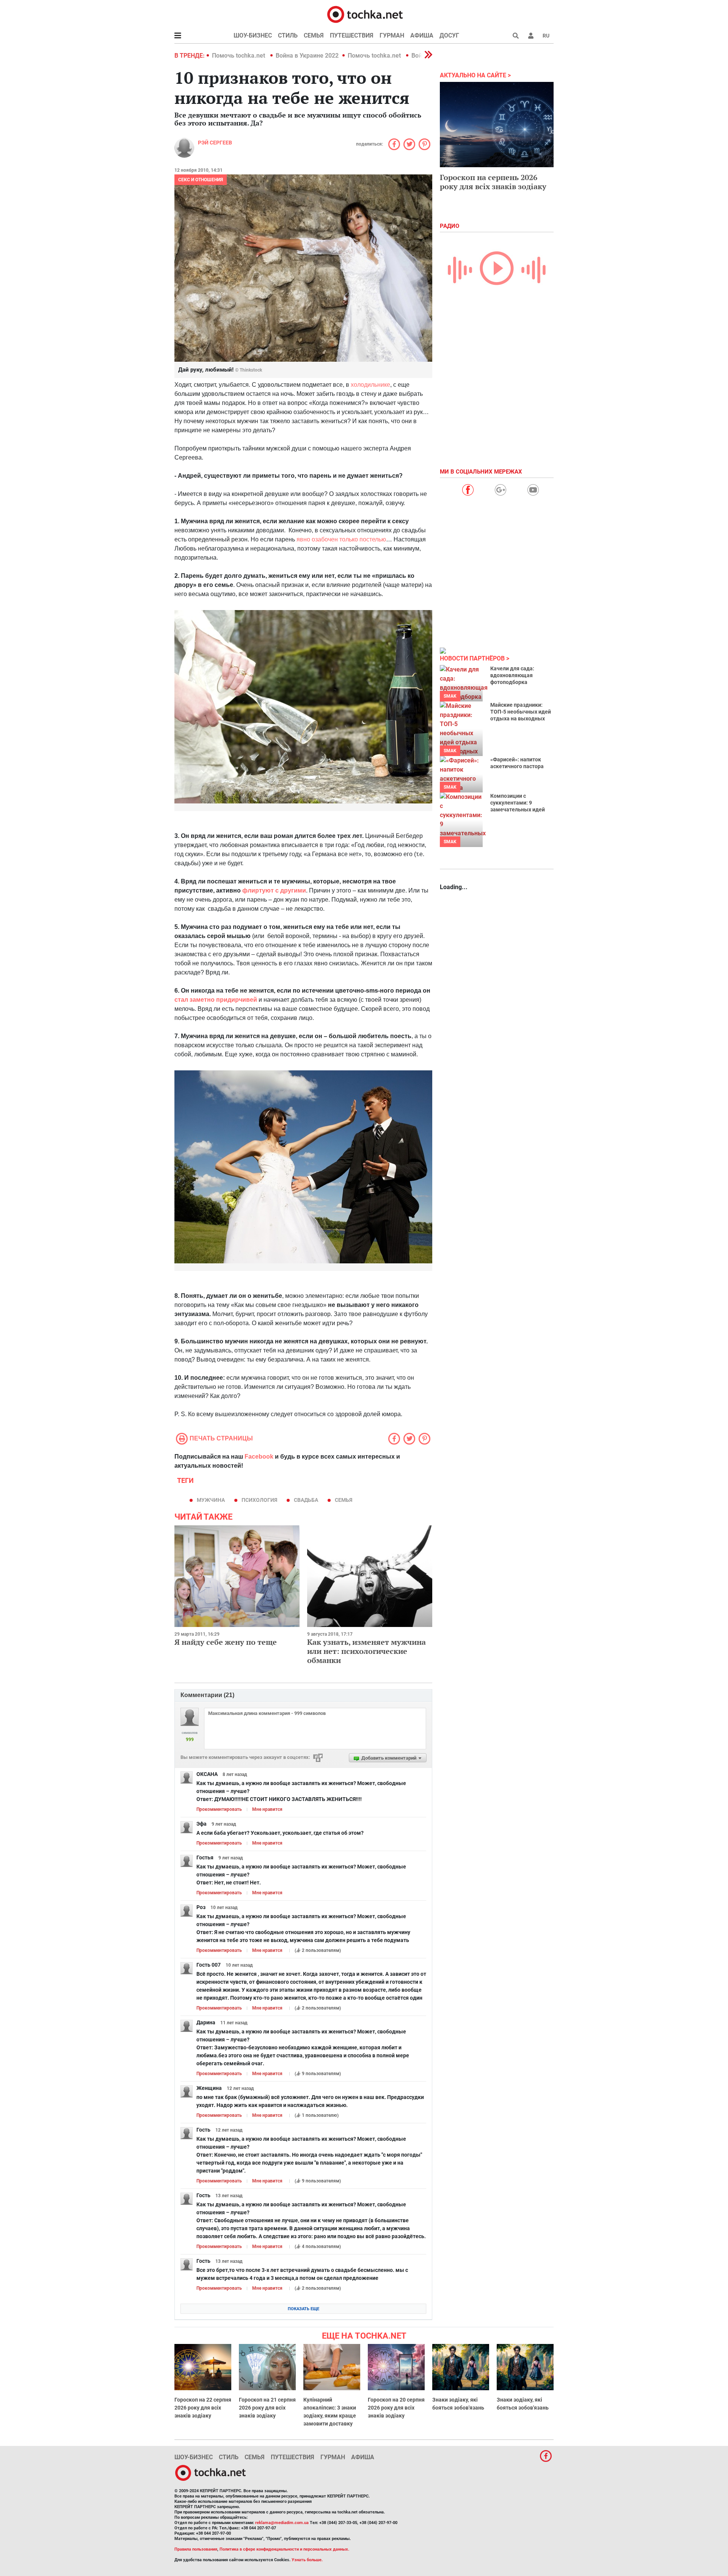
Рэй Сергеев (215, 143)
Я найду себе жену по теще (226, 1642)
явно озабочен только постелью (341, 539)
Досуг (449, 35)
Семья (314, 35)
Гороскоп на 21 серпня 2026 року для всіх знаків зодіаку (267, 2408)
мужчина (211, 1500)
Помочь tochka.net (239, 56)
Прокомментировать (219, 1809)
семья (344, 1500)
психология (259, 1500)
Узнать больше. (307, 2560)
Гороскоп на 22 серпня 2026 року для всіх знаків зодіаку (203, 2408)
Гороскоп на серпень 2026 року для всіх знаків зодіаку (493, 182)
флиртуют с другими (274, 890)
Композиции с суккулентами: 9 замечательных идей (518, 803)
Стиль (288, 35)
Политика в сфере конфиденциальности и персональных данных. (284, 2549)
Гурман (392, 35)
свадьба (306, 1500)
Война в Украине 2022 (307, 56)
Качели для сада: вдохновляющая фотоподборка (512, 675)
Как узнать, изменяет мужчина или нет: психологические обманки (366, 1651)
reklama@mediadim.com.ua (282, 2523)
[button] (531, 36)
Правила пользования (196, 2549)
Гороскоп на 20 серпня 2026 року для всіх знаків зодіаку (396, 2408)
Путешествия (352, 35)
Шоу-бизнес (253, 35)
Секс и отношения (201, 180)
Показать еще (304, 2309)
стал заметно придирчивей (216, 1000)
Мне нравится (267, 1809)
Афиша (422, 35)
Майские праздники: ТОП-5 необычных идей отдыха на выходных (521, 712)
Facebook (259, 1457)
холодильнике (370, 385)
